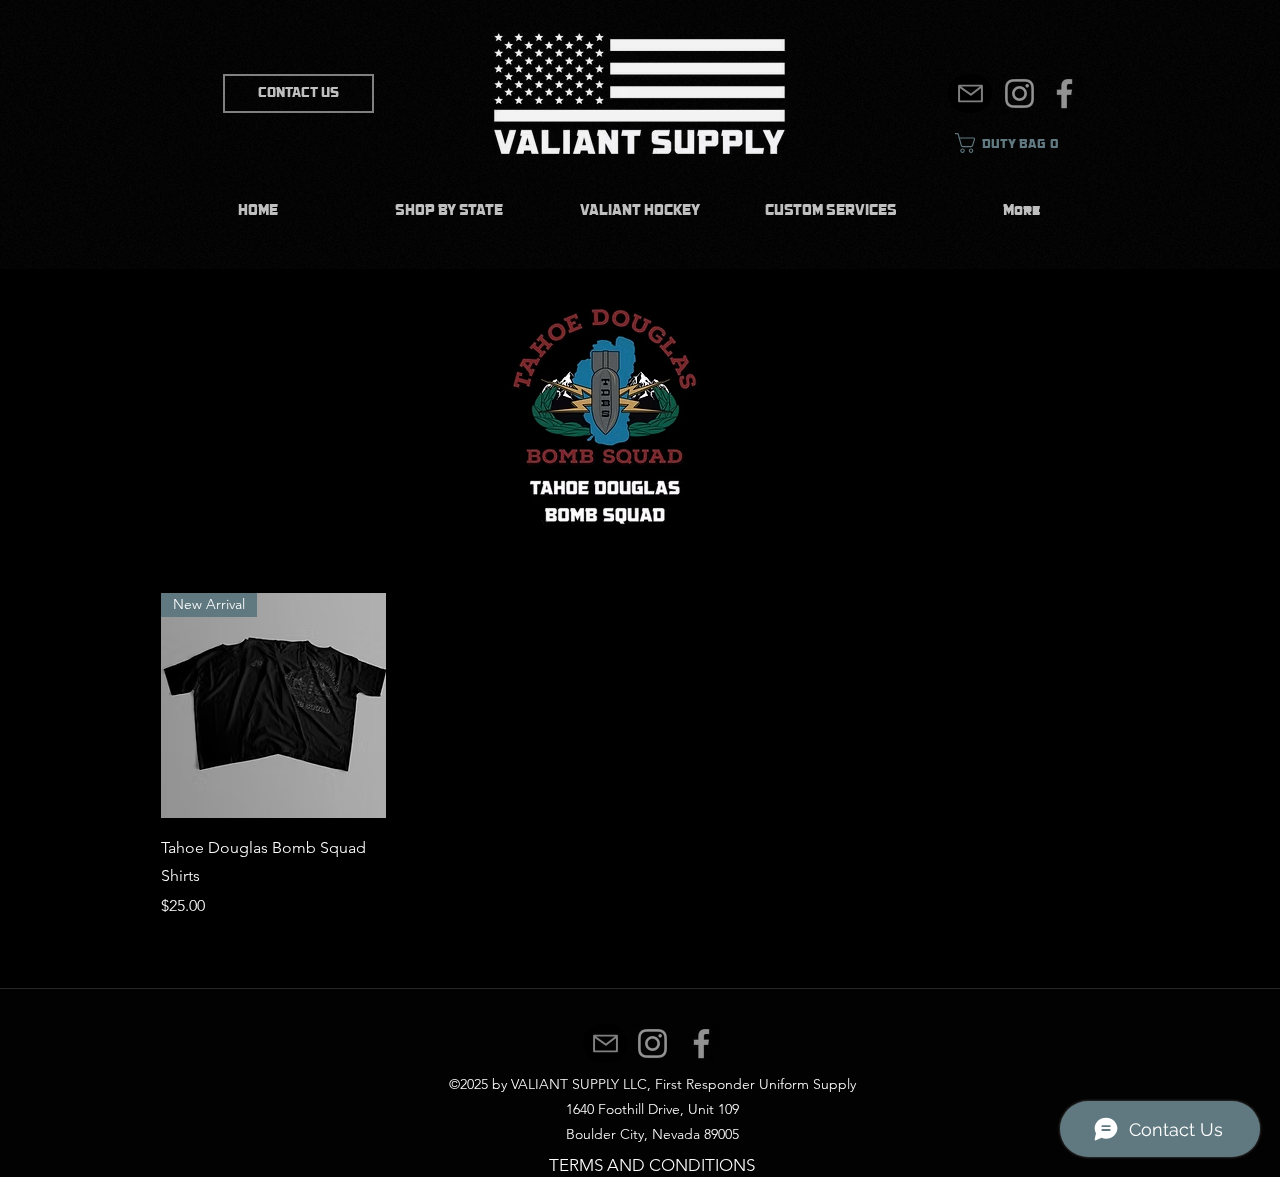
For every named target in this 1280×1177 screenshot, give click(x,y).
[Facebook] (1064, 93)
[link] (1015, 143)
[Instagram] (1019, 93)
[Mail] (970, 93)
